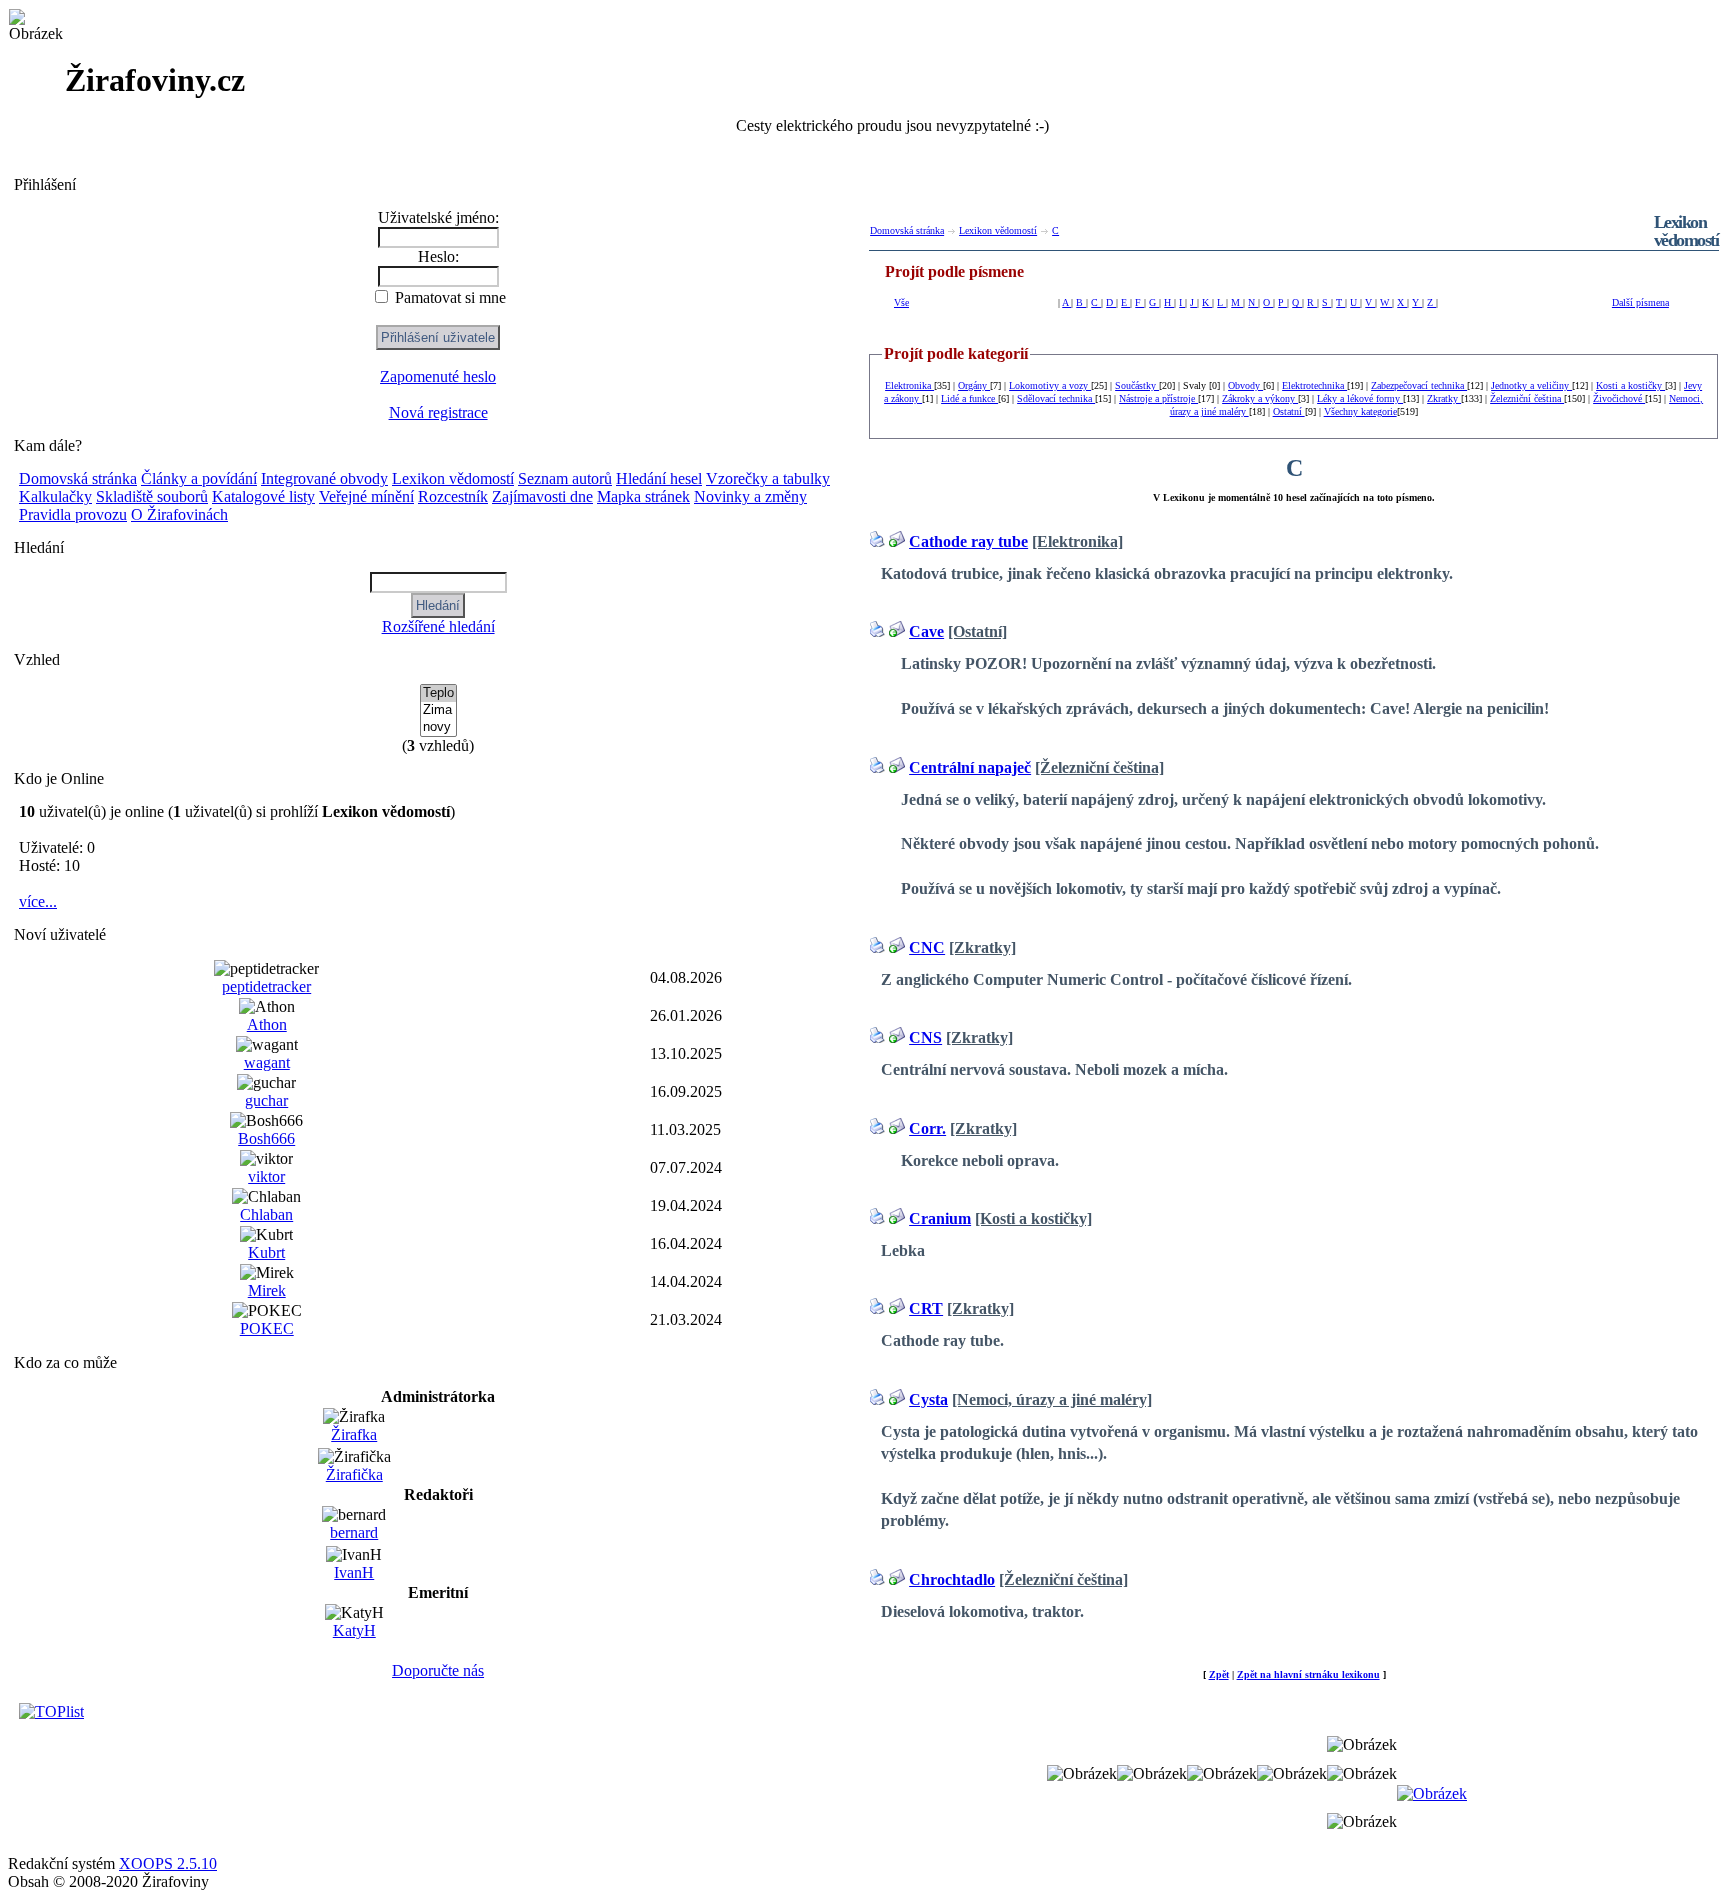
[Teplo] (438, 693)
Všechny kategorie (1360, 411)
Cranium (940, 1218)
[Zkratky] (982, 947)
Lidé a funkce (969, 398)
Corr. (927, 1128)
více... (38, 901)
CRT (926, 1308)
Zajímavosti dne (542, 496)
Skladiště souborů (152, 496)
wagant (267, 1062)
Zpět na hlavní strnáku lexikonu (1308, 1674)
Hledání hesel (659, 478)
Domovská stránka (78, 478)
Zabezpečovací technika (1419, 385)
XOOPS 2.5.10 (168, 1863)
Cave (926, 631)
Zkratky (1444, 398)
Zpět (1219, 1674)
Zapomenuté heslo (438, 376)
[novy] (438, 727)
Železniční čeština (1527, 398)
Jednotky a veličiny (1531, 385)
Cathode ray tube (968, 541)
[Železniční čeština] (1099, 767)
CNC (927, 947)
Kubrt (266, 1252)
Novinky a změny (750, 496)
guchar (266, 1100)
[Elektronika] (1077, 541)
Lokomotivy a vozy (1050, 385)
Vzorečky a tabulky (768, 478)
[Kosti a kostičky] (1033, 1218)
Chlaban (266, 1214)
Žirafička (354, 1474)
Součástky (1137, 385)
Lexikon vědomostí (453, 478)
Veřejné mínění (366, 496)
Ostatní (1289, 411)
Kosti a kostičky (1630, 385)
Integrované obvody (324, 478)
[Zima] (438, 710)
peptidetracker (266, 986)
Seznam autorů (565, 478)
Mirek (267, 1290)
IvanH (354, 1572)
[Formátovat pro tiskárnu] (877, 541)
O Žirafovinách (179, 514)
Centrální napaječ (970, 767)
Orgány (974, 385)
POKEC (267, 1328)
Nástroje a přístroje (1158, 398)
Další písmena (1640, 302)
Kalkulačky (55, 496)
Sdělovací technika (1056, 398)
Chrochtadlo (952, 1579)
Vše (901, 302)
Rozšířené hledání (438, 626)
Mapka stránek (643, 496)
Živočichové (1619, 398)
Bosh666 (266, 1138)
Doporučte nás (438, 1670)
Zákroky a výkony (1260, 398)
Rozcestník (453, 496)
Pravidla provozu (73, 514)
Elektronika (909, 385)
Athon (267, 1024)
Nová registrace (438, 412)
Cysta (928, 1399)
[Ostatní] (977, 631)
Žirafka (354, 1434)
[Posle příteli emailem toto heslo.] (897, 541)
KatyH (354, 1630)
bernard (354, 1532)
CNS (925, 1037)
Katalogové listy (263, 496)
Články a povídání (199, 478)
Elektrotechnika (1314, 385)
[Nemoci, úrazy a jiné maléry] (1052, 1399)
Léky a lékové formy (1360, 398)
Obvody (1245, 385)
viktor (266, 1176)
